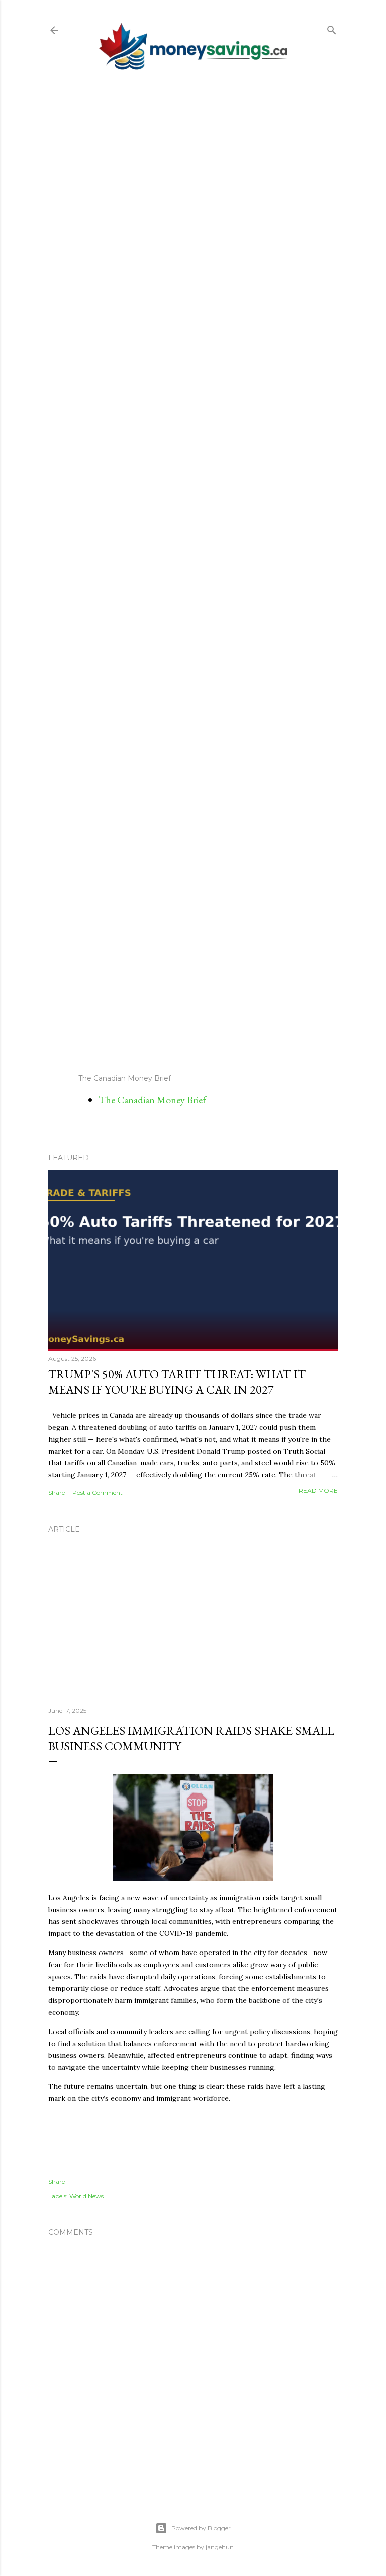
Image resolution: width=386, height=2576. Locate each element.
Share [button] (57, 1492)
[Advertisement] (193, 572)
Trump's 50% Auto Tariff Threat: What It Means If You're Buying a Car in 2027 (177, 1382)
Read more (318, 1490)
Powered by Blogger (201, 2528)
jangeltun (220, 2547)
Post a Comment (98, 1492)
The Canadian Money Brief (152, 1100)
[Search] (332, 28)
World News (86, 2196)
